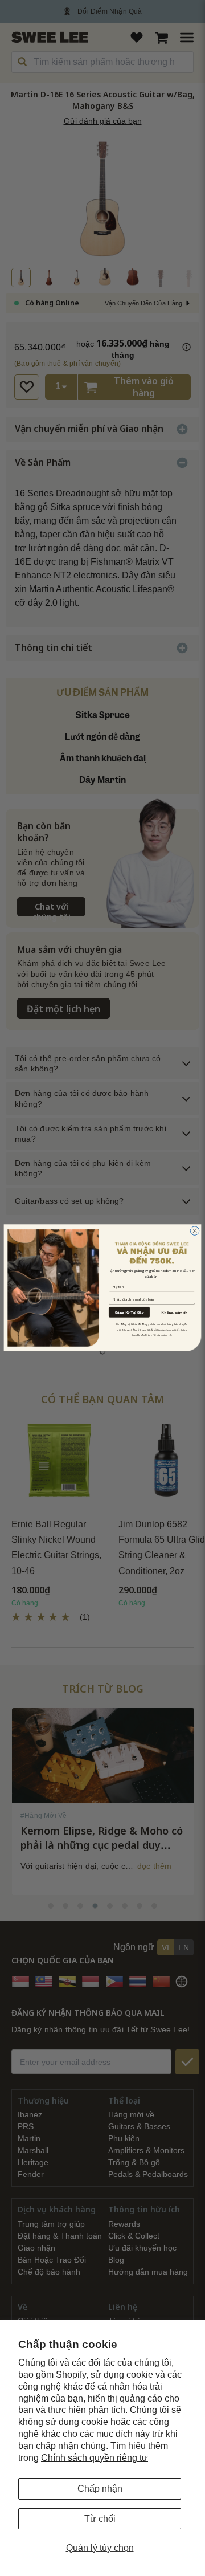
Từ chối (100, 2519)
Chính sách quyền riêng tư (95, 2458)
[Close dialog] (195, 1231)
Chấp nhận (100, 2489)
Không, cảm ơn (174, 1313)
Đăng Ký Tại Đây (129, 1312)
